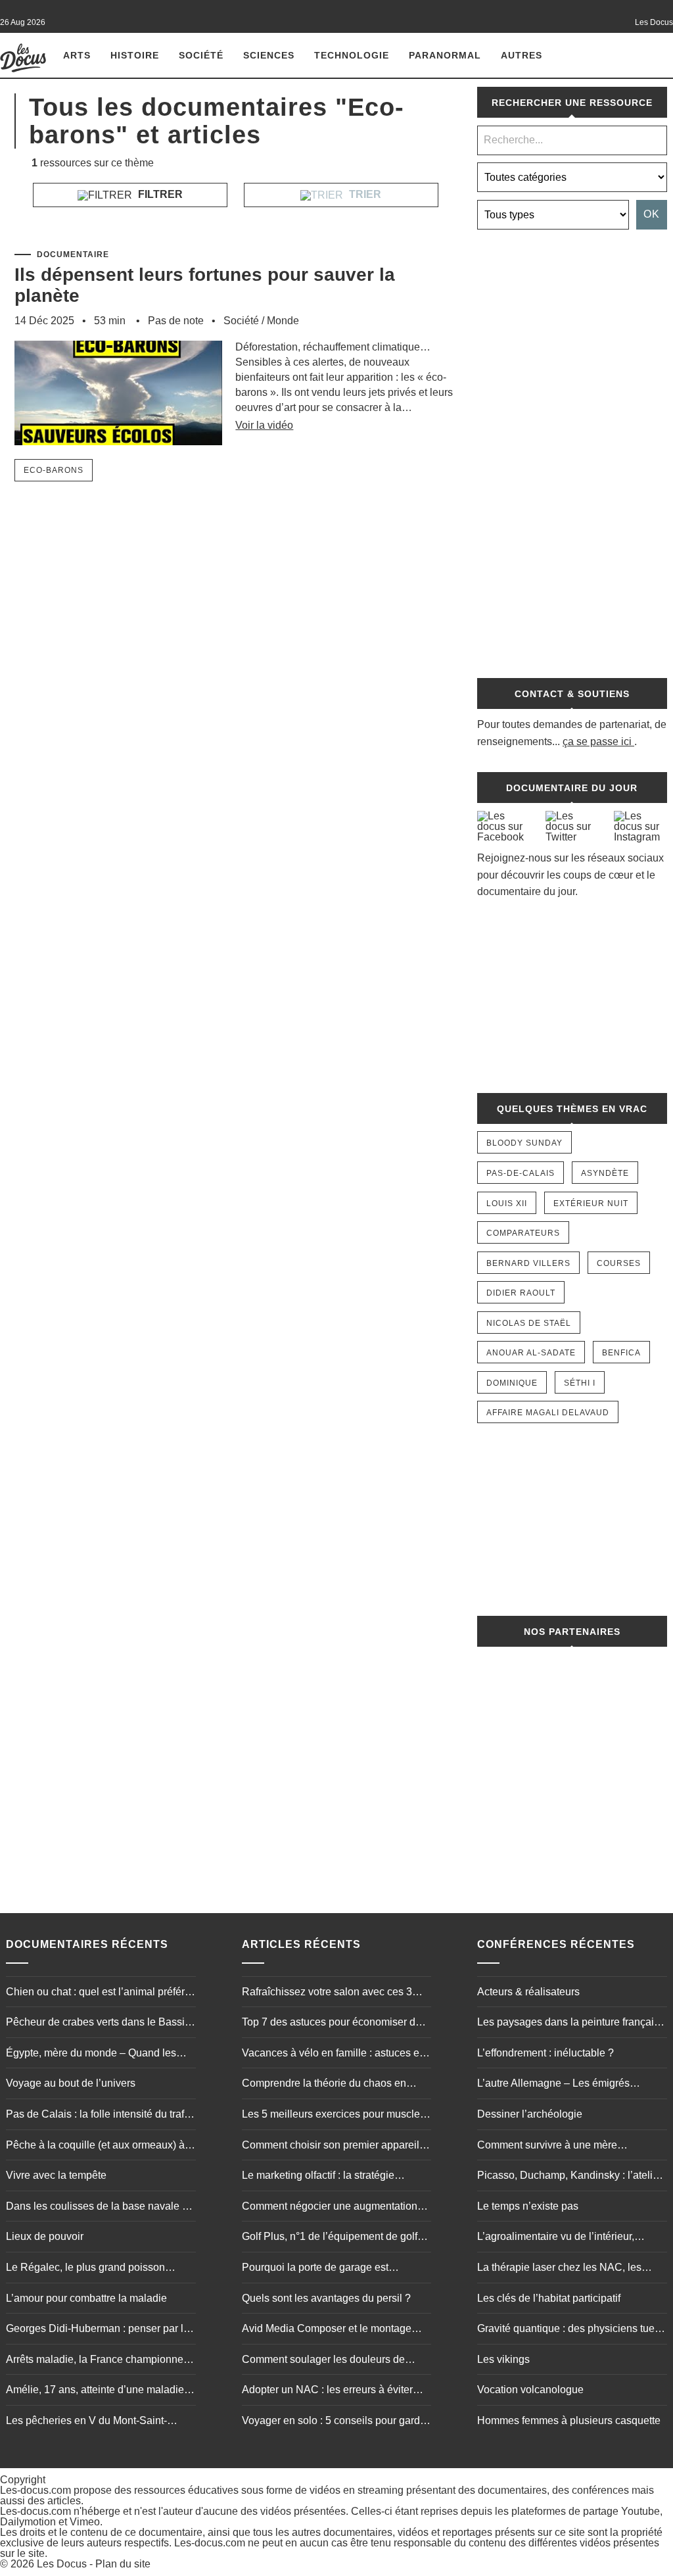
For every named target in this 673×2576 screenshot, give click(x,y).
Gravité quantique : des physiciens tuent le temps (570, 2330)
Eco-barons (54, 470)
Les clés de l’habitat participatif (549, 2298)
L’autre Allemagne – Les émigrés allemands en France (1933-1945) (556, 2085)
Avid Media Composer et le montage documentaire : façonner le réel (327, 2330)
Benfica (621, 1353)
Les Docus (62, 2564)
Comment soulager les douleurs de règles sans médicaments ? (323, 2361)
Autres (522, 55)
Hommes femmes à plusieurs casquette (569, 2420)
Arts (77, 55)
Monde (283, 321)
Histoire (135, 55)
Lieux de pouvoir (45, 2236)
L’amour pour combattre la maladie (86, 2298)
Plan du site (123, 2564)
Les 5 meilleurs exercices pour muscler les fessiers (333, 2116)
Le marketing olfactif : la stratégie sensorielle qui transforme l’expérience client (332, 2177)
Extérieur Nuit (591, 1203)
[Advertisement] (572, 447)
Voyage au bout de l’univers (71, 2083)
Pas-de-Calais (521, 1173)
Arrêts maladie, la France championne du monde (95, 2361)
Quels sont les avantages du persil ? (326, 2298)
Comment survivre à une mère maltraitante (547, 2147)
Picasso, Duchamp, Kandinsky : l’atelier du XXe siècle (569, 2177)
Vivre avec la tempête (56, 2175)
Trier (364, 194)
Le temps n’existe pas (528, 2206)
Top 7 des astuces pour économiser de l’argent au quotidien (332, 2024)
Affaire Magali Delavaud (548, 1413)
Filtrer (159, 194)
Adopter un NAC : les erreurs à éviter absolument (327, 2391)
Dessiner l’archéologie (530, 2114)
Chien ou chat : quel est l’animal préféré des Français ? (98, 1993)
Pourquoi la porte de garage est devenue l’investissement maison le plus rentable (336, 2269)
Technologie (352, 55)
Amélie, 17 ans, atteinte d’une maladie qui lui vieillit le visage (95, 2391)
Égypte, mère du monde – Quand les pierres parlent (91, 2054)
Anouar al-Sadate (531, 1353)
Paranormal (445, 55)
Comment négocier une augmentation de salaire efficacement (330, 2208)
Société (201, 55)
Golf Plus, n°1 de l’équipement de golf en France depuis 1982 (330, 2238)
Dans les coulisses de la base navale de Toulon (100, 2208)
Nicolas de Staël (529, 1323)
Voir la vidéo (264, 425)
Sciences (269, 55)
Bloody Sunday (524, 1143)
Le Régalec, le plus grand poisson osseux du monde (85, 2269)
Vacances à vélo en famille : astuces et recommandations (332, 2054)
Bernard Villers (528, 1263)
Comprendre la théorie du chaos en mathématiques (324, 2085)
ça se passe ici (597, 741)
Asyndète (605, 1173)
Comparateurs (523, 1233)
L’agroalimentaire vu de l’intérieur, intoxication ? (556, 2238)
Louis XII (507, 1203)
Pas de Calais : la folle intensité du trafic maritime (99, 2116)
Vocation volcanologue (530, 2390)
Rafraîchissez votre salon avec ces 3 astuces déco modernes (327, 1993)
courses (619, 1263)
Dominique (512, 1383)
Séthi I (580, 1383)
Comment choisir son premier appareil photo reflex (331, 2147)
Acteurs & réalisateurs (528, 1992)
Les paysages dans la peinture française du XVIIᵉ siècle (571, 2024)
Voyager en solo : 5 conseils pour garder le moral (336, 2422)
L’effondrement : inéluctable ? (545, 2053)
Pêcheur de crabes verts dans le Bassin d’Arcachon (98, 2024)
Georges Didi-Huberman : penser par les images (100, 2330)
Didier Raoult (521, 1293)
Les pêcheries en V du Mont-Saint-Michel (86, 2422)
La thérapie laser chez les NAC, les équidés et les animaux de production (564, 2269)
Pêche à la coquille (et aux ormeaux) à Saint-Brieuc (95, 2147)
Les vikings (503, 2359)
